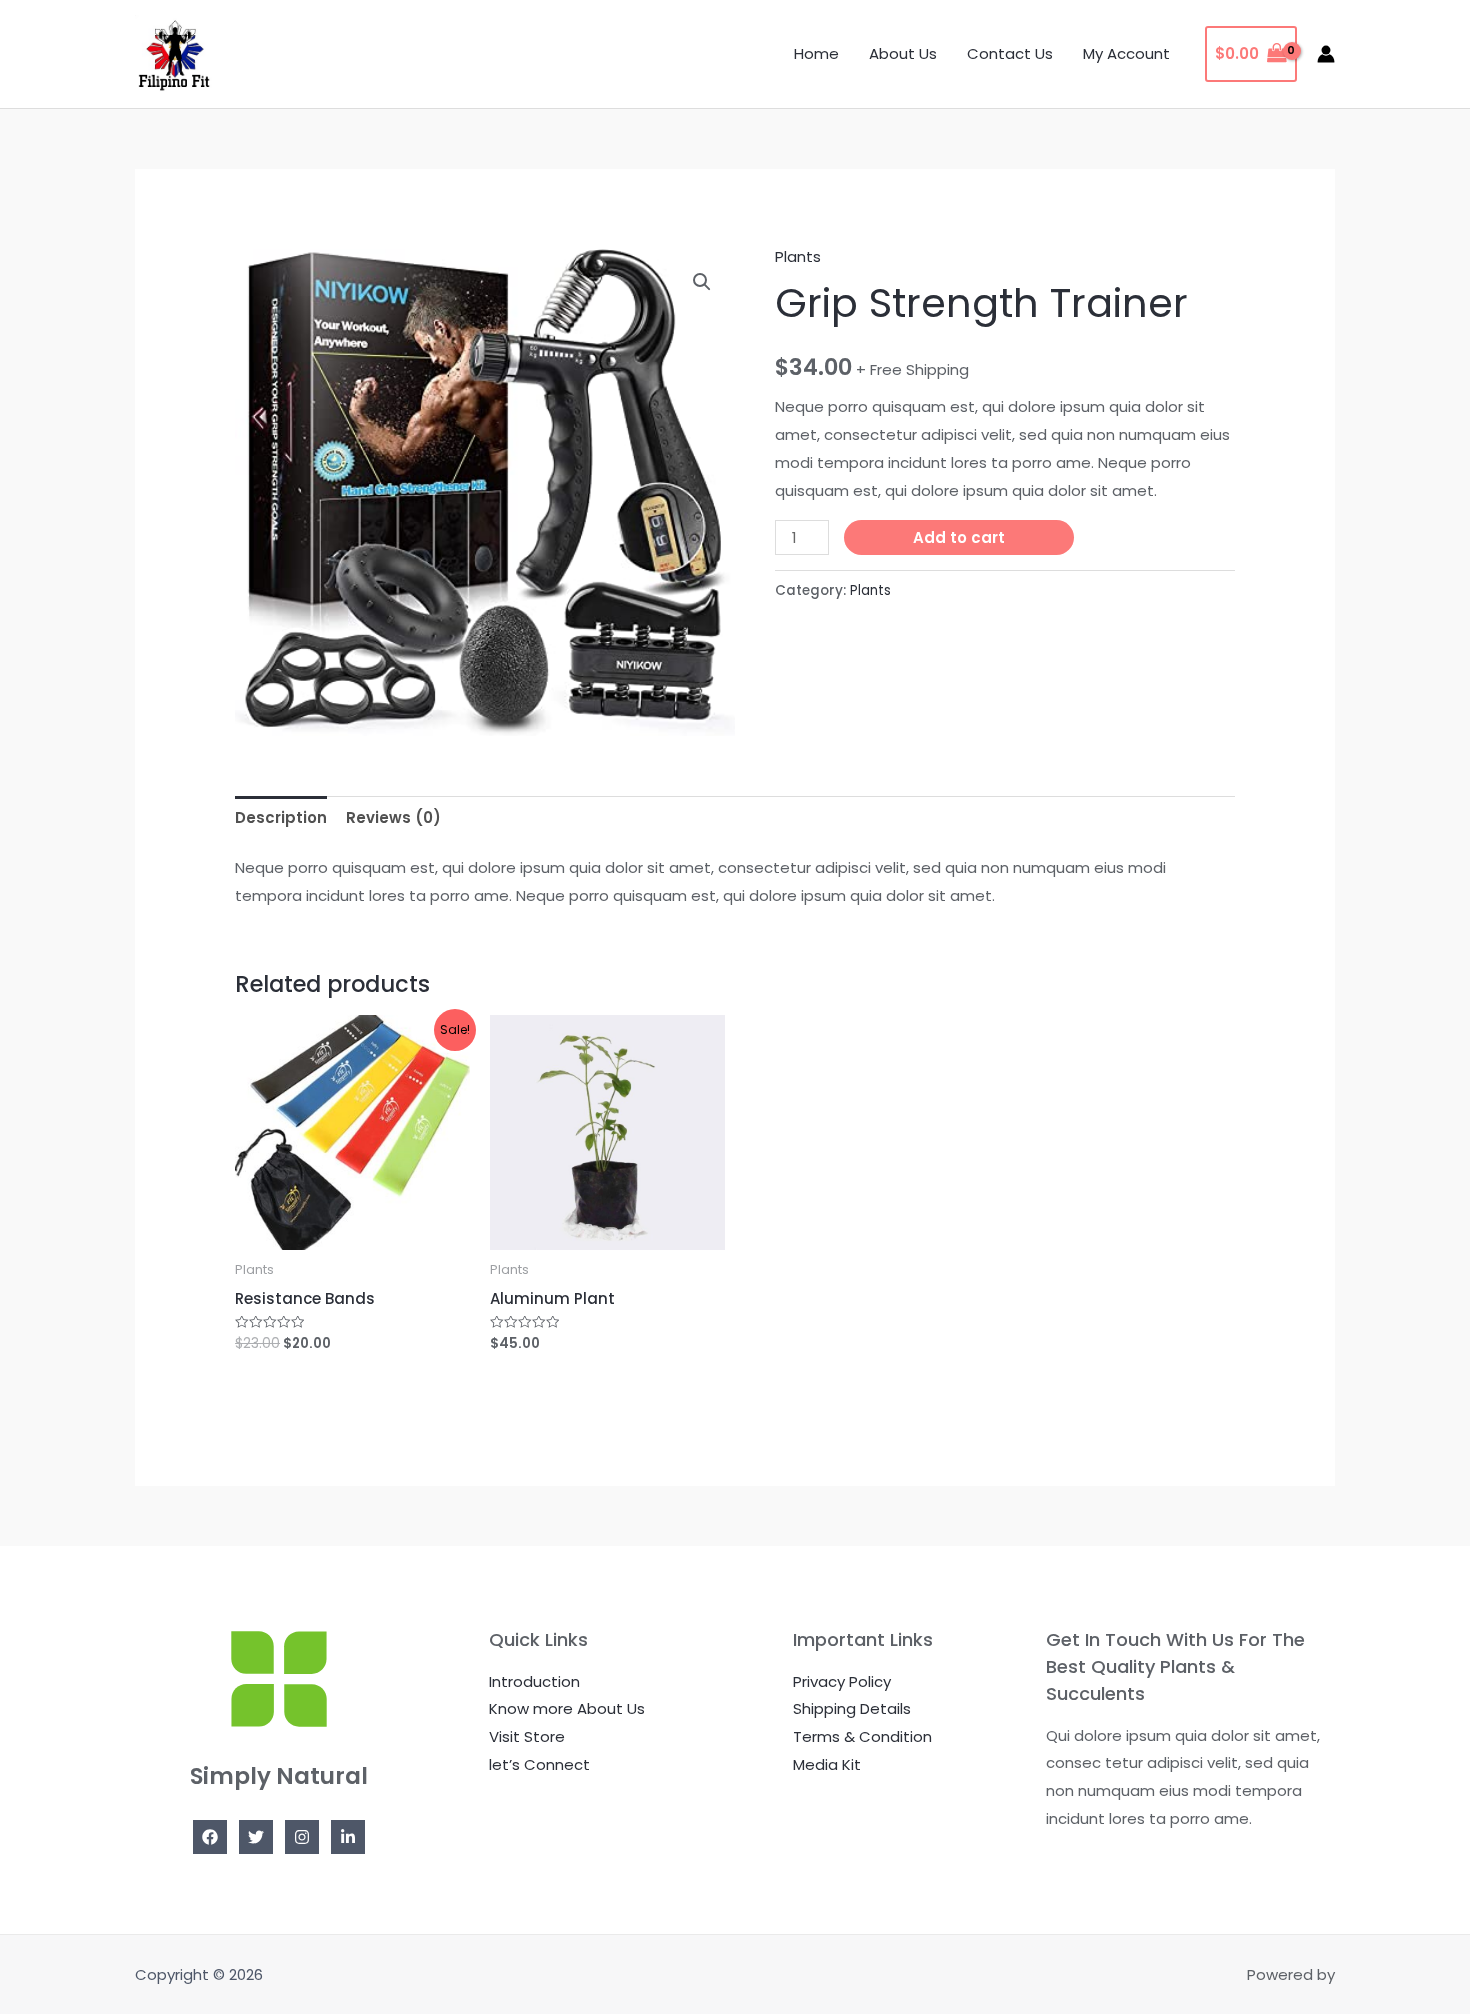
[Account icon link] (1326, 54)
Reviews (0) (393, 817)
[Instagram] (302, 1837)
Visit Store (527, 1736)
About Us (903, 53)
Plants (798, 256)
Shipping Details (852, 1708)
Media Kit (827, 1764)
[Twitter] (256, 1837)
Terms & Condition (862, 1736)
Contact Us (1010, 53)
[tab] (281, 817)
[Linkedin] (348, 1837)
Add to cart (959, 537)
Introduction (534, 1681)
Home (816, 53)
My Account (1126, 53)
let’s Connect (539, 1764)
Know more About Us (567, 1708)
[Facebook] (210, 1837)
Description (281, 817)
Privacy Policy (842, 1681)
